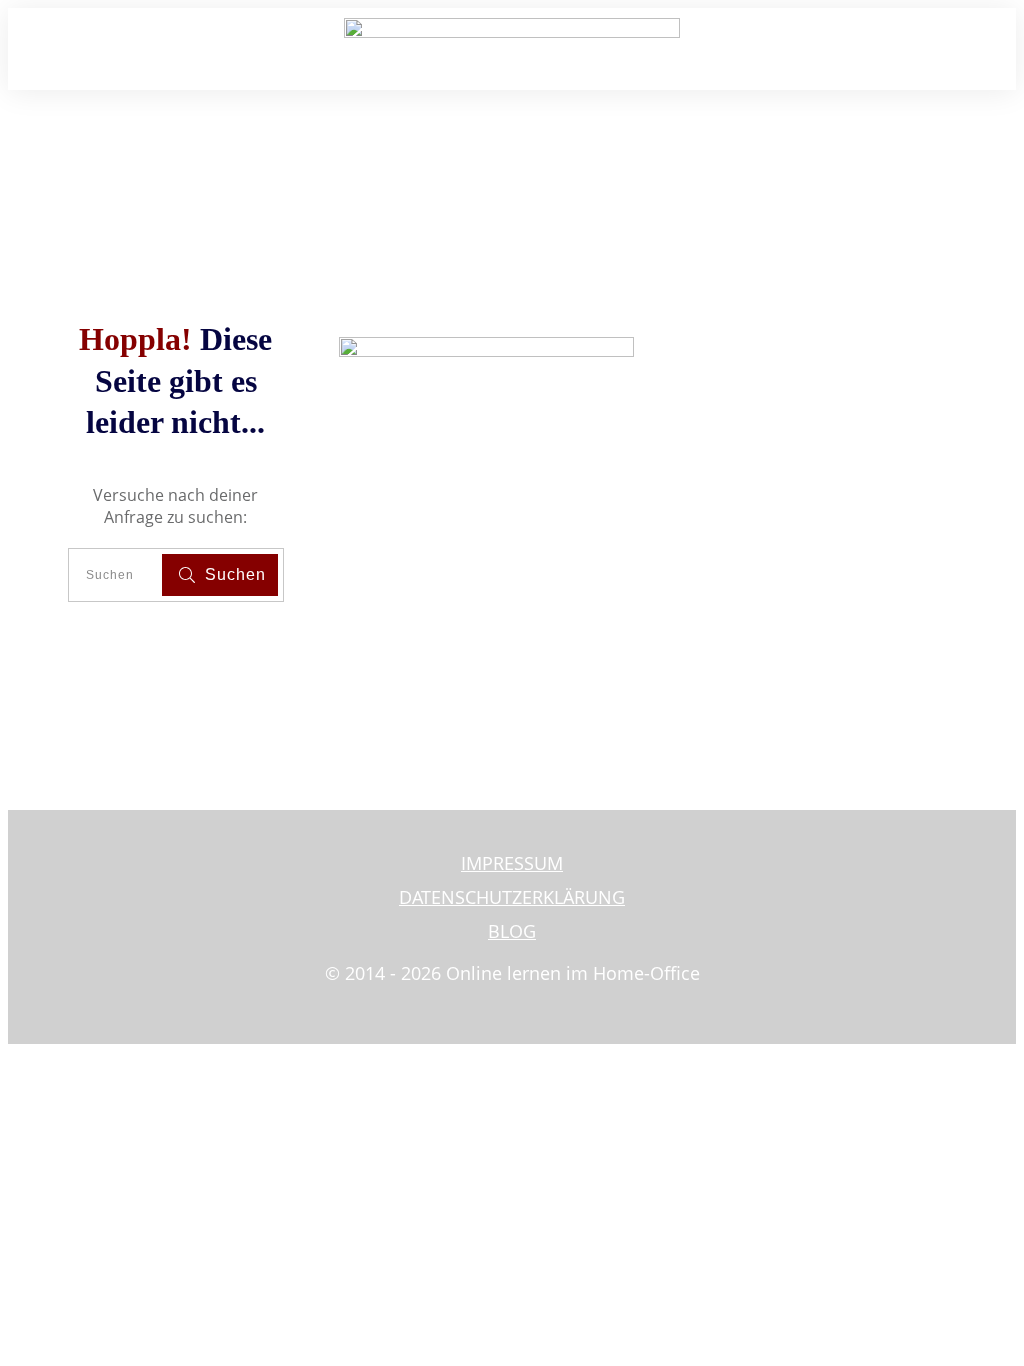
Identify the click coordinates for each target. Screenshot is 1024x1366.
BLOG (512, 931)
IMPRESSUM (512, 863)
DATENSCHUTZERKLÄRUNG (512, 897)
